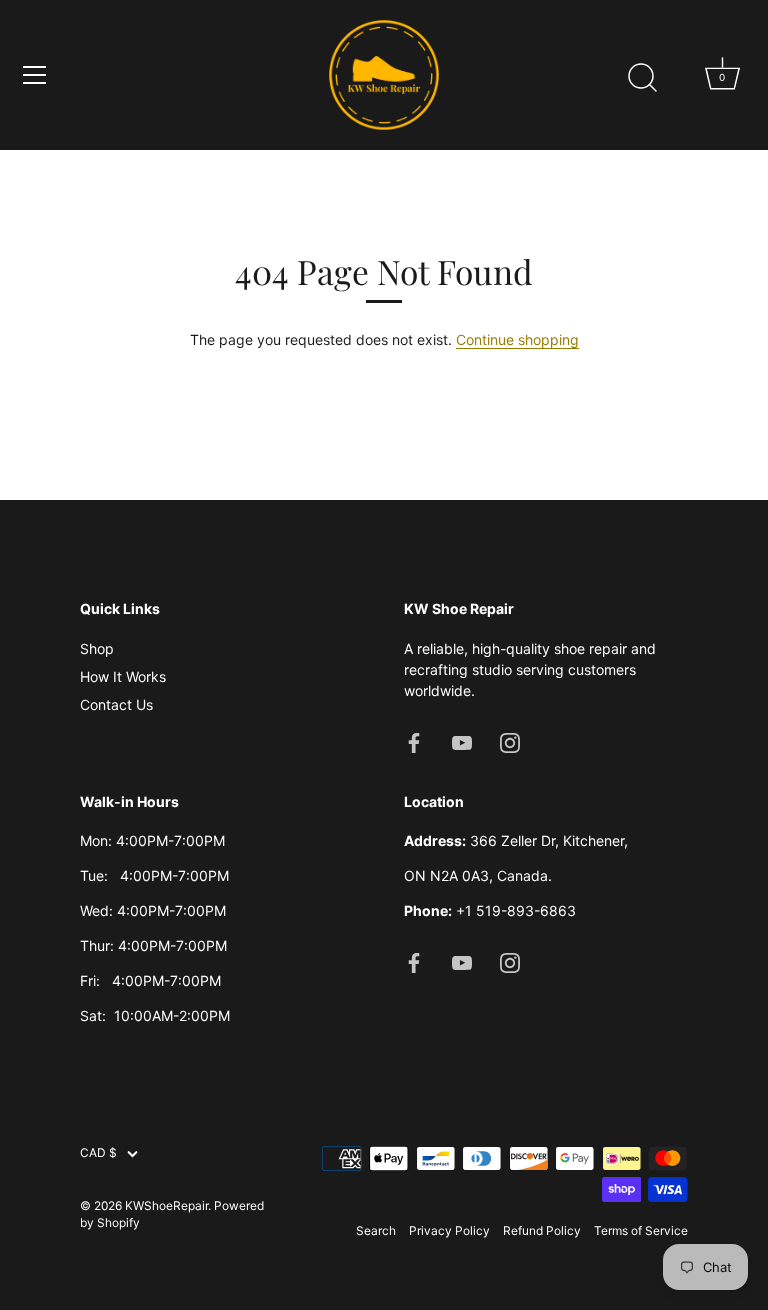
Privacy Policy (449, 1230)
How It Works (123, 676)
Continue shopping (517, 339)
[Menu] (35, 75)
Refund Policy (542, 1230)
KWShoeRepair (166, 1205)
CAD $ (98, 1153)
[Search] (642, 78)
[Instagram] (510, 741)
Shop (97, 648)
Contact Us (116, 704)
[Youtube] (462, 741)
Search (376, 1230)
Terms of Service (641, 1230)
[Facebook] (414, 741)
